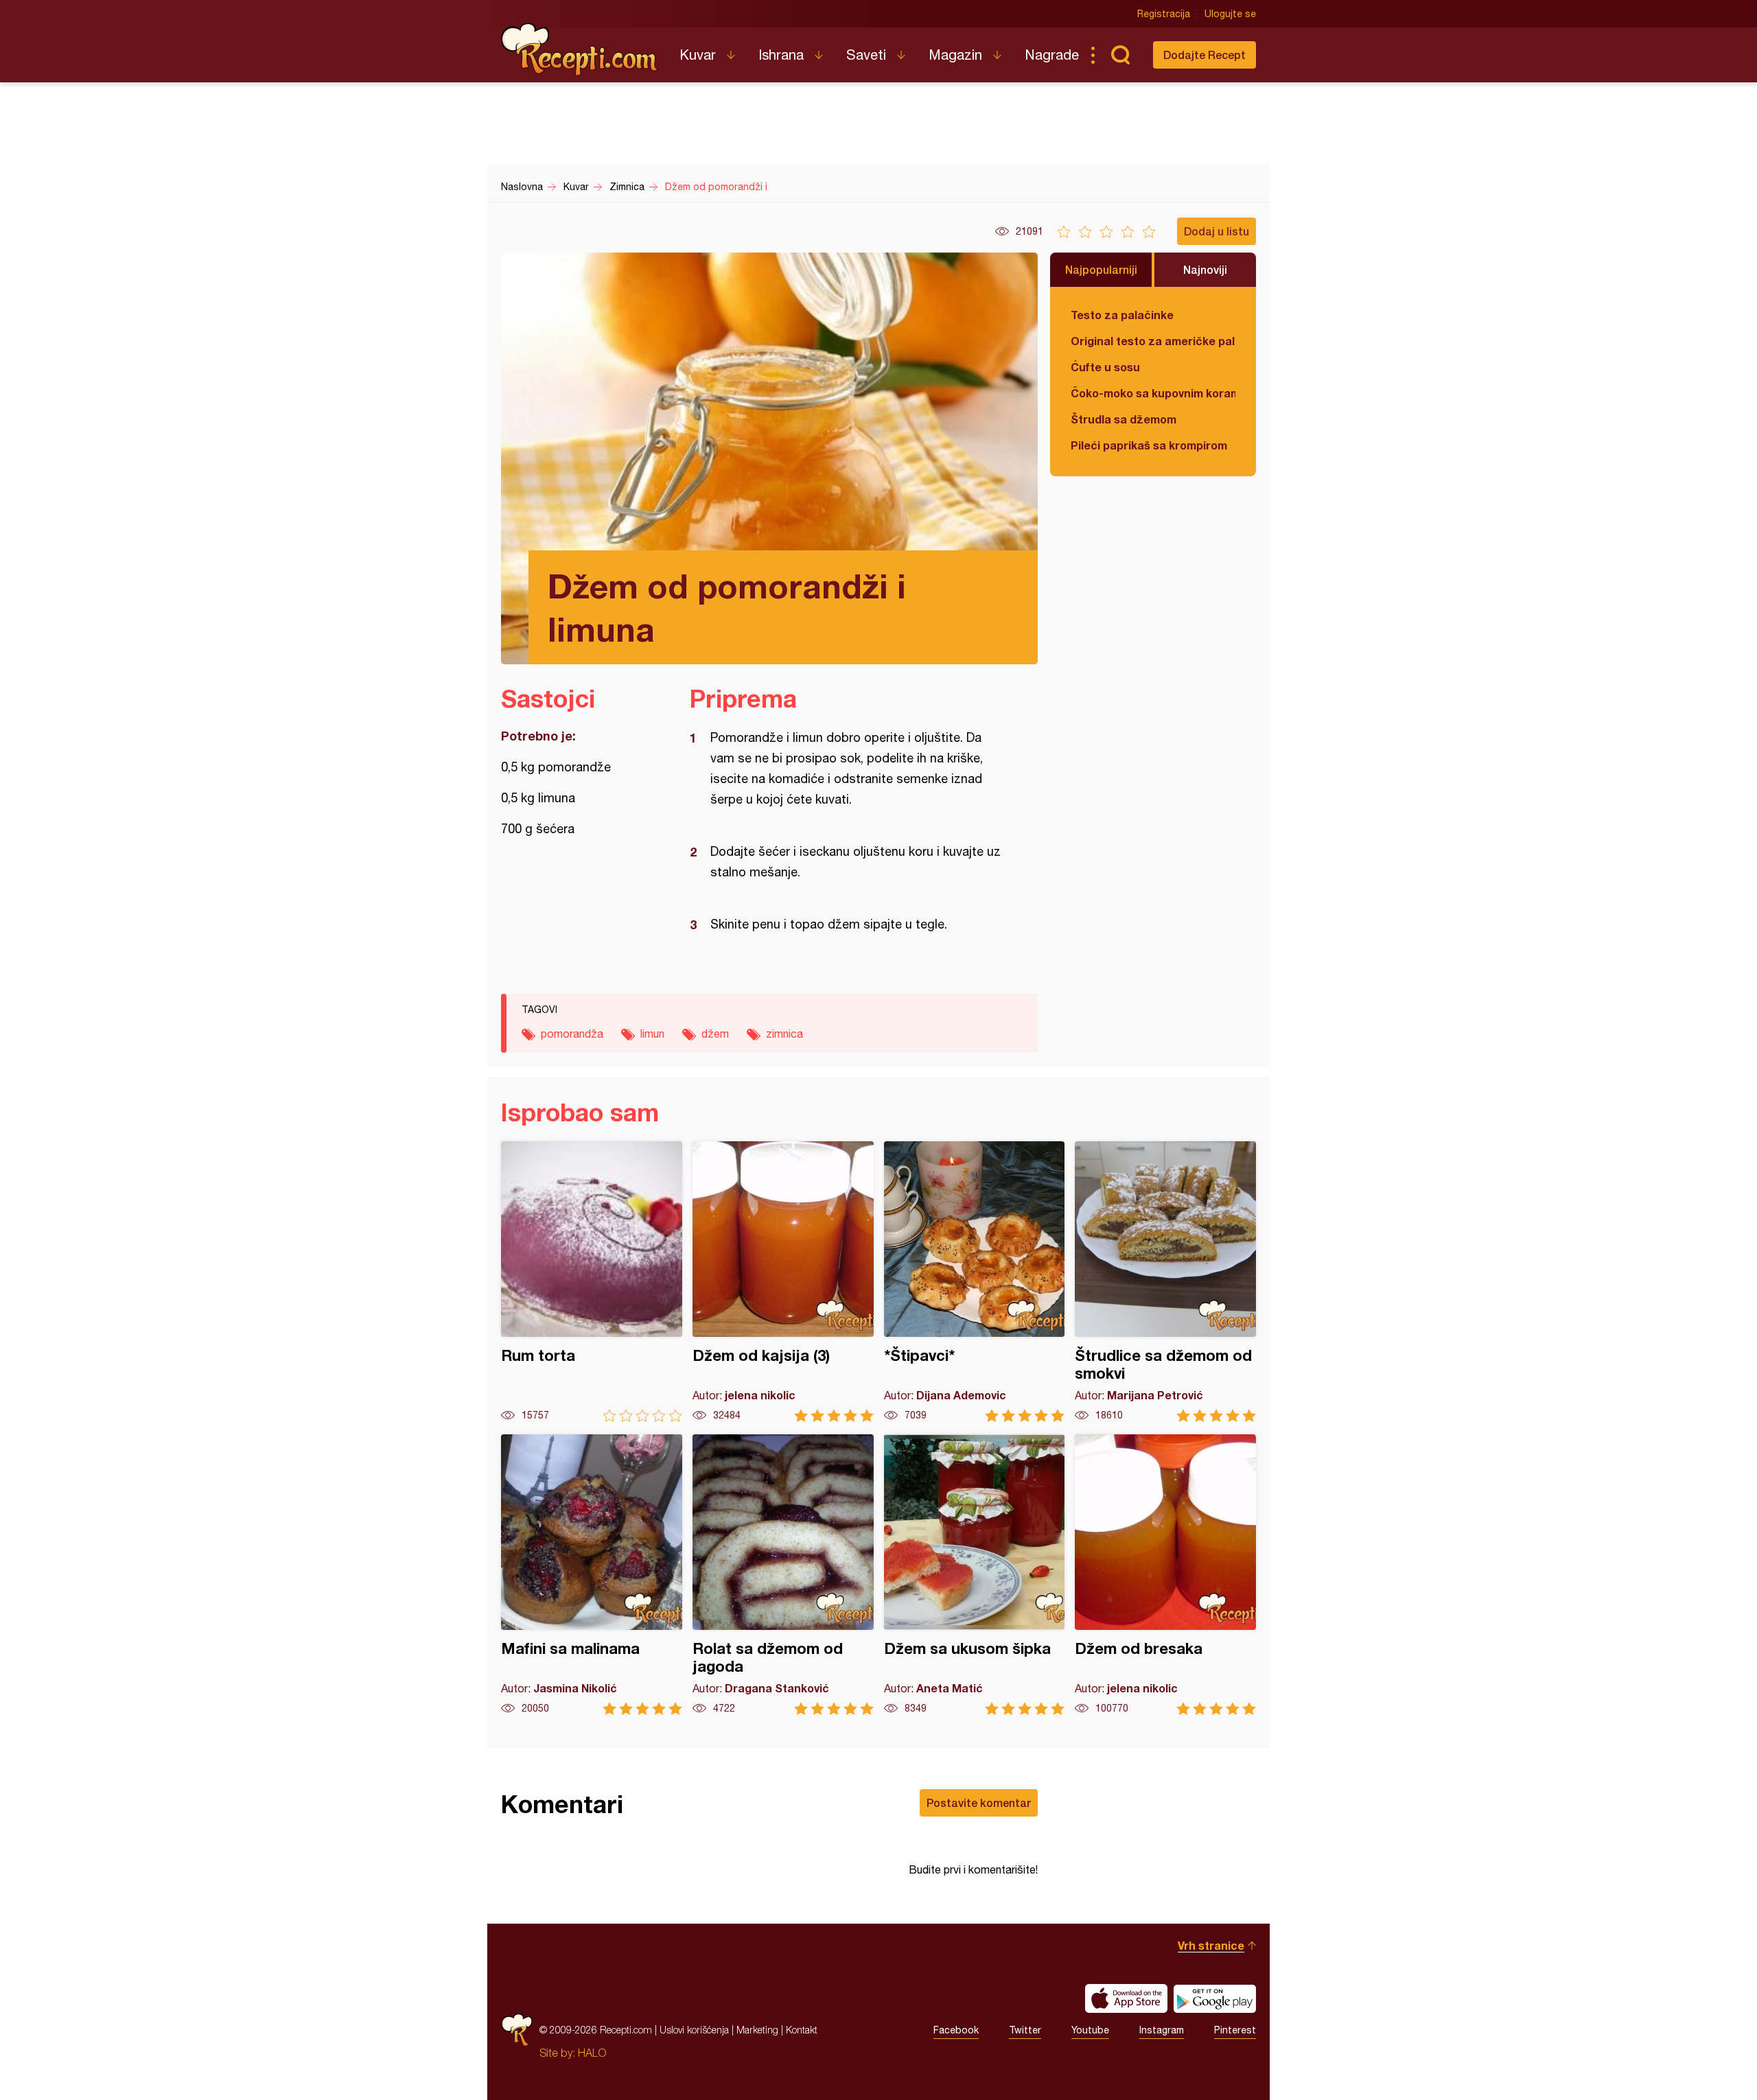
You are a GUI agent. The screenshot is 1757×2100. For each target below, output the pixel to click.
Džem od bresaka (1165, 1575)
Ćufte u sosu (1105, 367)
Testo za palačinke (1122, 315)
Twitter (1025, 2030)
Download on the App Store (1126, 1998)
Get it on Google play (1215, 1998)
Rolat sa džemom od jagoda (783, 1575)
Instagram (1162, 2030)
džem (715, 1034)
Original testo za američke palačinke (1153, 341)
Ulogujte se (1230, 14)
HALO (592, 2053)
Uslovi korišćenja (694, 2030)
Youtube (1090, 2030)
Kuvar (698, 55)
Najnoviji (1205, 269)
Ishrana (781, 55)
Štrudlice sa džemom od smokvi (1165, 1282)
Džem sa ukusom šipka (975, 1575)
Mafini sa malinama (592, 1575)
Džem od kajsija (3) (783, 1282)
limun (652, 1034)
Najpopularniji (1101, 269)
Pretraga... (1120, 55)
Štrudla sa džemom (1124, 419)
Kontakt (802, 2030)
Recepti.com (580, 49)
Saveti (866, 55)
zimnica (784, 1034)
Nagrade (1052, 55)
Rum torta (592, 1282)
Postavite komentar (979, 1802)
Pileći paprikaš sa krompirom (1149, 445)
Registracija (1164, 14)
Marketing (757, 2030)
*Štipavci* (975, 1282)
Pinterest (1235, 2030)
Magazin (955, 55)
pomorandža (572, 1034)
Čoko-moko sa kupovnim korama (1153, 393)
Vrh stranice (1211, 1945)
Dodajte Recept (1205, 55)
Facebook (956, 2030)
